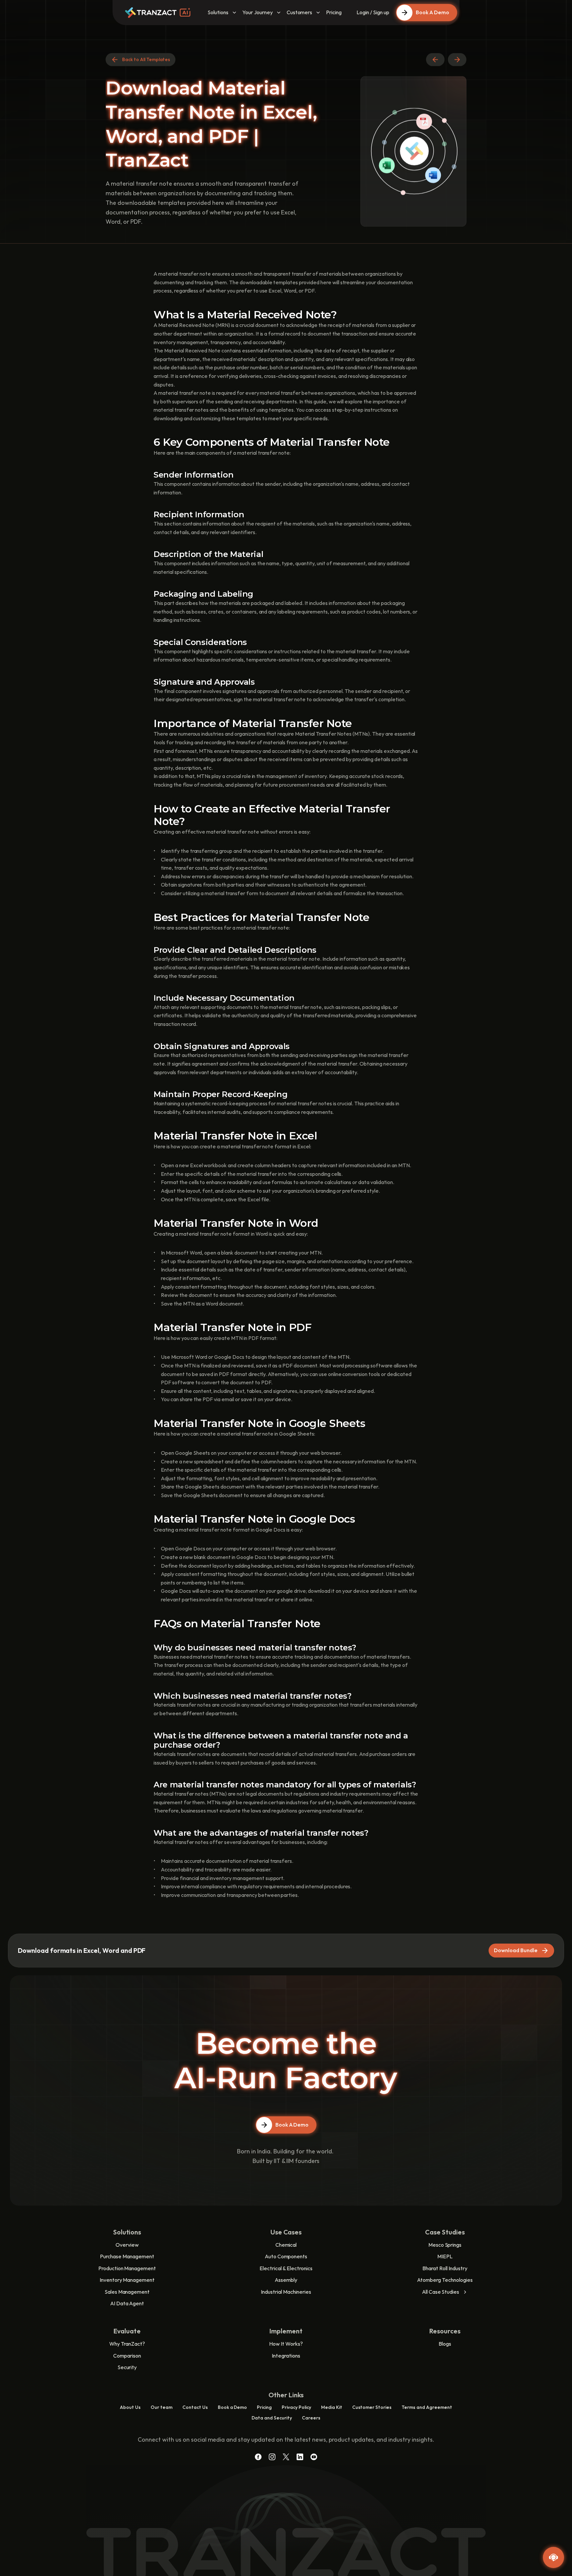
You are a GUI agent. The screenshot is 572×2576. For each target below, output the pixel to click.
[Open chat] (553, 2557)
